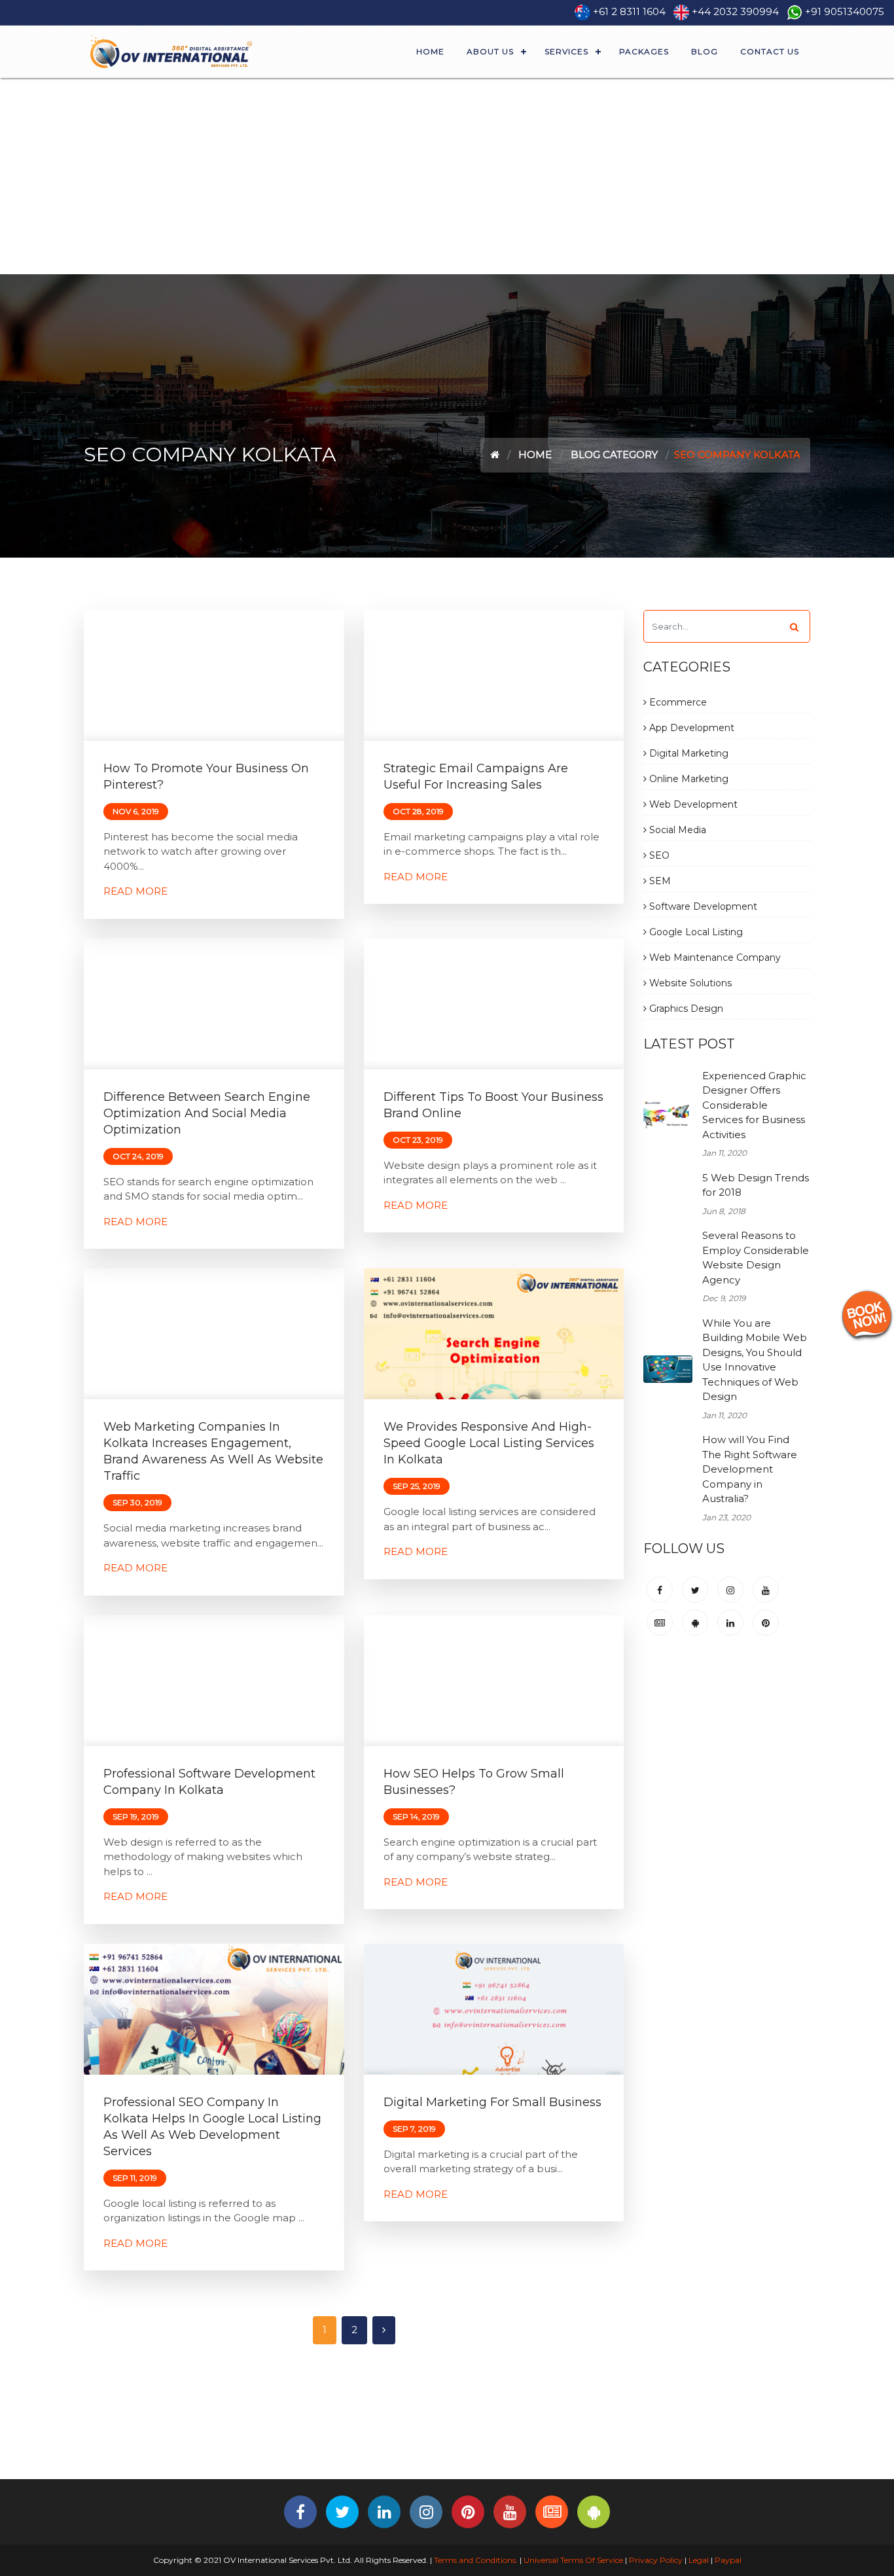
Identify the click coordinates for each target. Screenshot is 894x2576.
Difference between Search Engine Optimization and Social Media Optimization (207, 1113)
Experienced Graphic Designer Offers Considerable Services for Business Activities (754, 1105)
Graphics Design (685, 1009)
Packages (644, 51)
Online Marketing (688, 779)
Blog (705, 51)
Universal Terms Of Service (573, 2560)
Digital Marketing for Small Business (492, 2102)
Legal (699, 2560)
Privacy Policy (656, 2560)
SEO (658, 855)
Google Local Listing (695, 932)
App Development (690, 728)
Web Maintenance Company (714, 957)
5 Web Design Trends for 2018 (756, 1185)
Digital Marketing (688, 753)
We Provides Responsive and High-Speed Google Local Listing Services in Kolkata (489, 1443)
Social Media (676, 830)
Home (430, 51)
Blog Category (614, 455)
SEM (659, 881)
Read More (135, 891)
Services (566, 51)
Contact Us (770, 51)
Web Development (692, 804)
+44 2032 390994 (735, 11)
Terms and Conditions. (475, 2560)
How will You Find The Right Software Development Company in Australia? (750, 1469)
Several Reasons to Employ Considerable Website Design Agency (756, 1258)
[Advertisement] (447, 176)
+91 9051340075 (845, 11)
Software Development (702, 906)
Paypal (728, 2560)
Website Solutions (689, 983)
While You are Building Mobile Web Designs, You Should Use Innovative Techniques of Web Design (755, 1360)
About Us (490, 51)
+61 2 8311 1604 (629, 11)
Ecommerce (677, 702)
